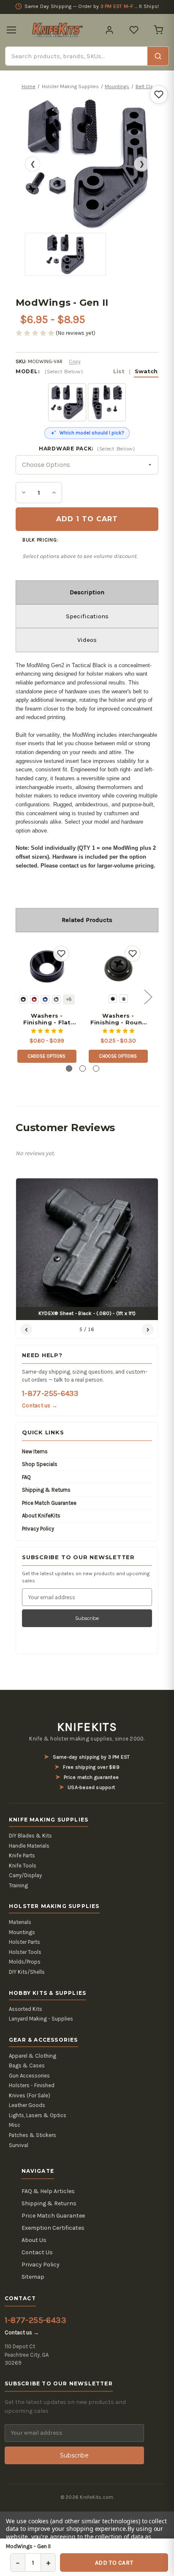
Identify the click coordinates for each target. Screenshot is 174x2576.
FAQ (26, 1477)
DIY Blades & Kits (30, 1836)
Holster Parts (24, 1942)
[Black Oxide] (113, 999)
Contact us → (40, 1405)
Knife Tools (23, 1866)
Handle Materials (29, 1846)
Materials (20, 1922)
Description (87, 592)
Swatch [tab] (146, 371)
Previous (18, 996)
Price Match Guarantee (49, 1503)
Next (148, 996)
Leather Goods (27, 2105)
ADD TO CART (114, 2563)
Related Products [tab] (87, 920)
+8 (69, 999)
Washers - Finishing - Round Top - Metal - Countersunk (118, 1019)
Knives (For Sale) (30, 2095)
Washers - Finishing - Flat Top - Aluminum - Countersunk (47, 1019)
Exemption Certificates (53, 2228)
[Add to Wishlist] (159, 94)
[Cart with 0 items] (158, 30)
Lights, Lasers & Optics (38, 2115)
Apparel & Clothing (33, 2056)
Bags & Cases (27, 2065)
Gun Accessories (29, 2076)
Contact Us (37, 2252)
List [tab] (119, 371)
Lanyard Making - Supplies (41, 2019)
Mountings (22, 1932)
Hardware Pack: (87, 449)
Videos (87, 640)
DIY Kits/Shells (27, 1972)
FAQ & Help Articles (48, 2191)
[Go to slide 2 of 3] (83, 1068)
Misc (15, 2125)
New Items (35, 1451)
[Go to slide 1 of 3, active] (69, 1068)
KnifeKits (87, 1727)
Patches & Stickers (33, 2135)
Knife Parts (22, 1855)
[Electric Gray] (56, 1000)
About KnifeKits (41, 1516)
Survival (19, 2145)
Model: (87, 371)
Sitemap (33, 2277)
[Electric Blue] (45, 1000)
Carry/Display (25, 1875)
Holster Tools (25, 1952)
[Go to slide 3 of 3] (96, 1068)
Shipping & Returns (46, 1490)
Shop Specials (40, 1464)
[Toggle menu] (11, 30)
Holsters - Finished (32, 2085)
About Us (34, 2240)
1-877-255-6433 (50, 1393)
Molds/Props (25, 1962)
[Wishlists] (134, 30)
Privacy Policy (38, 1529)
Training (18, 1885)
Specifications (87, 616)
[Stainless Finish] (124, 999)
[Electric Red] (34, 1000)
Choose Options (47, 1056)
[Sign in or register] (109, 30)
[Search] (158, 56)
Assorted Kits (26, 2009)
